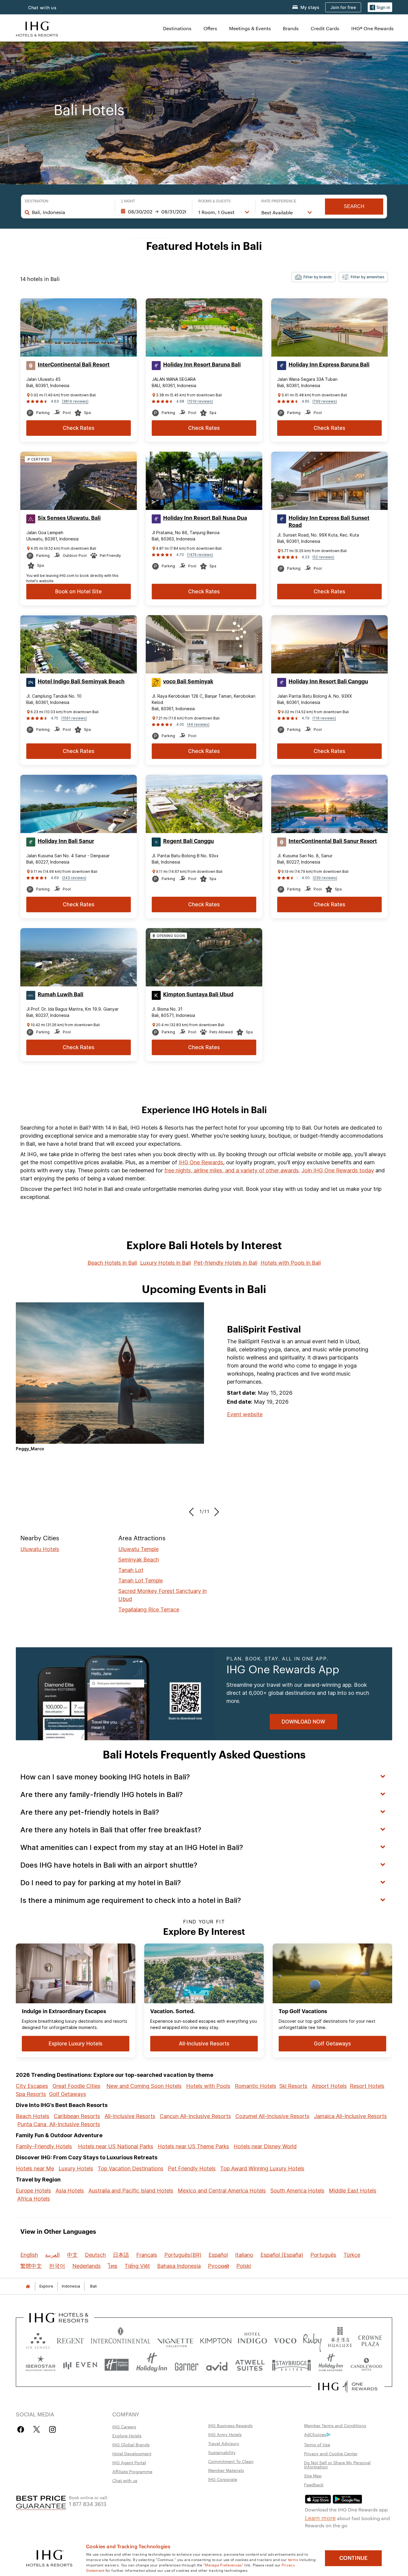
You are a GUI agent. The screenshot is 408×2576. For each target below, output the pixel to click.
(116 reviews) (324, 718)
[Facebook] (22, 2429)
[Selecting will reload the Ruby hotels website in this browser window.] (312, 2339)
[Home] (28, 2286)
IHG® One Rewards (372, 28)
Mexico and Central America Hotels (222, 2191)
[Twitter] (37, 2429)
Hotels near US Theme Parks (193, 2146)
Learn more (320, 2517)
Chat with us (42, 8)
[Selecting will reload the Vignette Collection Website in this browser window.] (175, 2339)
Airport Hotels (329, 2086)
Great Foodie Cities (76, 2086)
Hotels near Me (35, 2168)
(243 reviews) (74, 878)
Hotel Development (132, 2453)
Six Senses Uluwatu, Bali (69, 518)
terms (293, 2559)
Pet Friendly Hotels (192, 2168)
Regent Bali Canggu (188, 841)
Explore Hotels (127, 2436)
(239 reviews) (325, 878)
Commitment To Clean (231, 2461)
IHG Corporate (223, 2479)
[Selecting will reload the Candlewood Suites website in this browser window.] (366, 2365)
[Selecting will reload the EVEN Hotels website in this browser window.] (80, 2365)
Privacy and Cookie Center (331, 2453)
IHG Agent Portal (129, 2462)
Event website (245, 1414)
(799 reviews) (325, 401)
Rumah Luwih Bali (60, 994)
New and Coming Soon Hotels (144, 2086)
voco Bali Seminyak (188, 682)
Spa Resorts (31, 2094)
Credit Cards (325, 28)
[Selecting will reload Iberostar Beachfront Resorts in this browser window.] (41, 2365)
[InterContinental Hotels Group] (37, 28)
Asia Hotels (70, 2191)
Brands (291, 28)
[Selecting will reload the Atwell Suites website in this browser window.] (250, 2365)
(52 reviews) (323, 557)
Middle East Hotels (353, 2191)
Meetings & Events (250, 28)
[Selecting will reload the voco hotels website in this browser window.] (285, 2339)
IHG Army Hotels (225, 2434)
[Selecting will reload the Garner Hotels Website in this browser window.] (187, 2365)
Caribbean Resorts (77, 2116)
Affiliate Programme (132, 2471)
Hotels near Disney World (265, 2146)
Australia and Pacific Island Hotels (131, 2191)
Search (354, 206)
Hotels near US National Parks (116, 2146)
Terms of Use (317, 2444)
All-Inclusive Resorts (130, 2116)
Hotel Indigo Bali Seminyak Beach (81, 682)
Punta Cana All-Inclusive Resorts (59, 2124)
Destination (37, 201)
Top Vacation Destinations (131, 2168)
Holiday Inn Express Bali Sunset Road (329, 522)
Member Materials (226, 2470)
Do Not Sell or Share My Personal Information (337, 2465)
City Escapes (32, 2086)
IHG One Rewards (201, 1162)
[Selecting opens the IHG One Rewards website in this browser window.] (348, 2386)
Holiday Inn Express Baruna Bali (329, 365)
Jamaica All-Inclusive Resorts (350, 2116)
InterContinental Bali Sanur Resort (333, 841)
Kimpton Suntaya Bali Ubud (198, 994)
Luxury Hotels (76, 2168)
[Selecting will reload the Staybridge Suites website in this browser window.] (292, 2365)
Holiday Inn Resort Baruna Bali (202, 365)
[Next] (215, 1512)
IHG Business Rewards (230, 2425)
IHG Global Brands (131, 2444)
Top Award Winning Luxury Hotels (262, 2168)
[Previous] (193, 1512)
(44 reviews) (198, 724)
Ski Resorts (293, 2086)
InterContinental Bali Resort (74, 365)
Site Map (313, 2476)
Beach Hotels (33, 2116)
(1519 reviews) (200, 401)
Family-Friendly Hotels (44, 2146)
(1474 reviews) (200, 555)
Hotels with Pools (208, 2086)
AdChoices (315, 2434)
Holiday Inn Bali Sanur (66, 841)
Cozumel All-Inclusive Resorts (272, 2116)
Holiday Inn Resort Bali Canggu (328, 682)
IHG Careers (124, 2427)
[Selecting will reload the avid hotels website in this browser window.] (217, 2365)
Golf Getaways (68, 2094)
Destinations (177, 28)
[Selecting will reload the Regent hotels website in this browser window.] (70, 2339)
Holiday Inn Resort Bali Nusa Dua (205, 518)
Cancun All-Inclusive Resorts (195, 2116)
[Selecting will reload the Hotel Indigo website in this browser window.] (252, 2339)
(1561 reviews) (74, 718)
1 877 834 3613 (88, 2504)
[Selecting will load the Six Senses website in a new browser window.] (38, 2339)
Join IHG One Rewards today (338, 1170)
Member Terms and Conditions (335, 2425)
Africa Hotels (34, 2199)
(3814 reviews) (75, 401)
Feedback (314, 2485)
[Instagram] (52, 2429)
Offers (210, 28)
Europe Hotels (33, 2191)
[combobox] (70, 212)
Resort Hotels (367, 2086)
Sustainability (222, 2452)
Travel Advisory (224, 2443)
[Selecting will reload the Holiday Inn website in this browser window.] (152, 2365)
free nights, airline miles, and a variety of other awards (231, 1170)
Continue (353, 2558)
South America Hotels (297, 2191)
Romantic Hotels (256, 2086)
